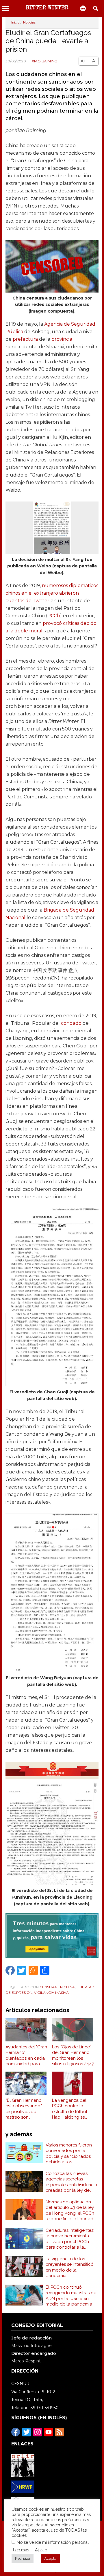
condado (71, 1023)
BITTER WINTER (47, 8)
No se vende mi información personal (53, 2542)
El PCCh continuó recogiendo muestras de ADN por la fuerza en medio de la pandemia (71, 2296)
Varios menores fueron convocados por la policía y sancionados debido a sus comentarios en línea (69, 2154)
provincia (62, 339)
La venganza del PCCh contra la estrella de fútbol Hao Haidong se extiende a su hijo (70, 2109)
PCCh (54, 616)
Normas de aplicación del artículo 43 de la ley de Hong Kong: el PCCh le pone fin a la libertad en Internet (70, 2211)
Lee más (21, 2550)
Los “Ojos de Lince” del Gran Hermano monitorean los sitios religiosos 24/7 (73, 2055)
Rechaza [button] (23, 2558)
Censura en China (57, 1987)
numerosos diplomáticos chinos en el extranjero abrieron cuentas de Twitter (52, 593)
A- (94, 61)
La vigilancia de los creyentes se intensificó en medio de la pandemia (70, 2267)
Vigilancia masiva (51, 1993)
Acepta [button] (50, 2558)
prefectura (25, 339)
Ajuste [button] (41, 2550)
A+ (83, 61)
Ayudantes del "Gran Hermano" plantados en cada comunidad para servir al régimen (26, 2056)
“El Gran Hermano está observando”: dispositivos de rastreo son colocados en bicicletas (24, 2109)
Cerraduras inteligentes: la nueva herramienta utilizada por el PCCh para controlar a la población (70, 2239)
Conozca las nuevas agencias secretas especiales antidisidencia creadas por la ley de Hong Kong (71, 2182)
